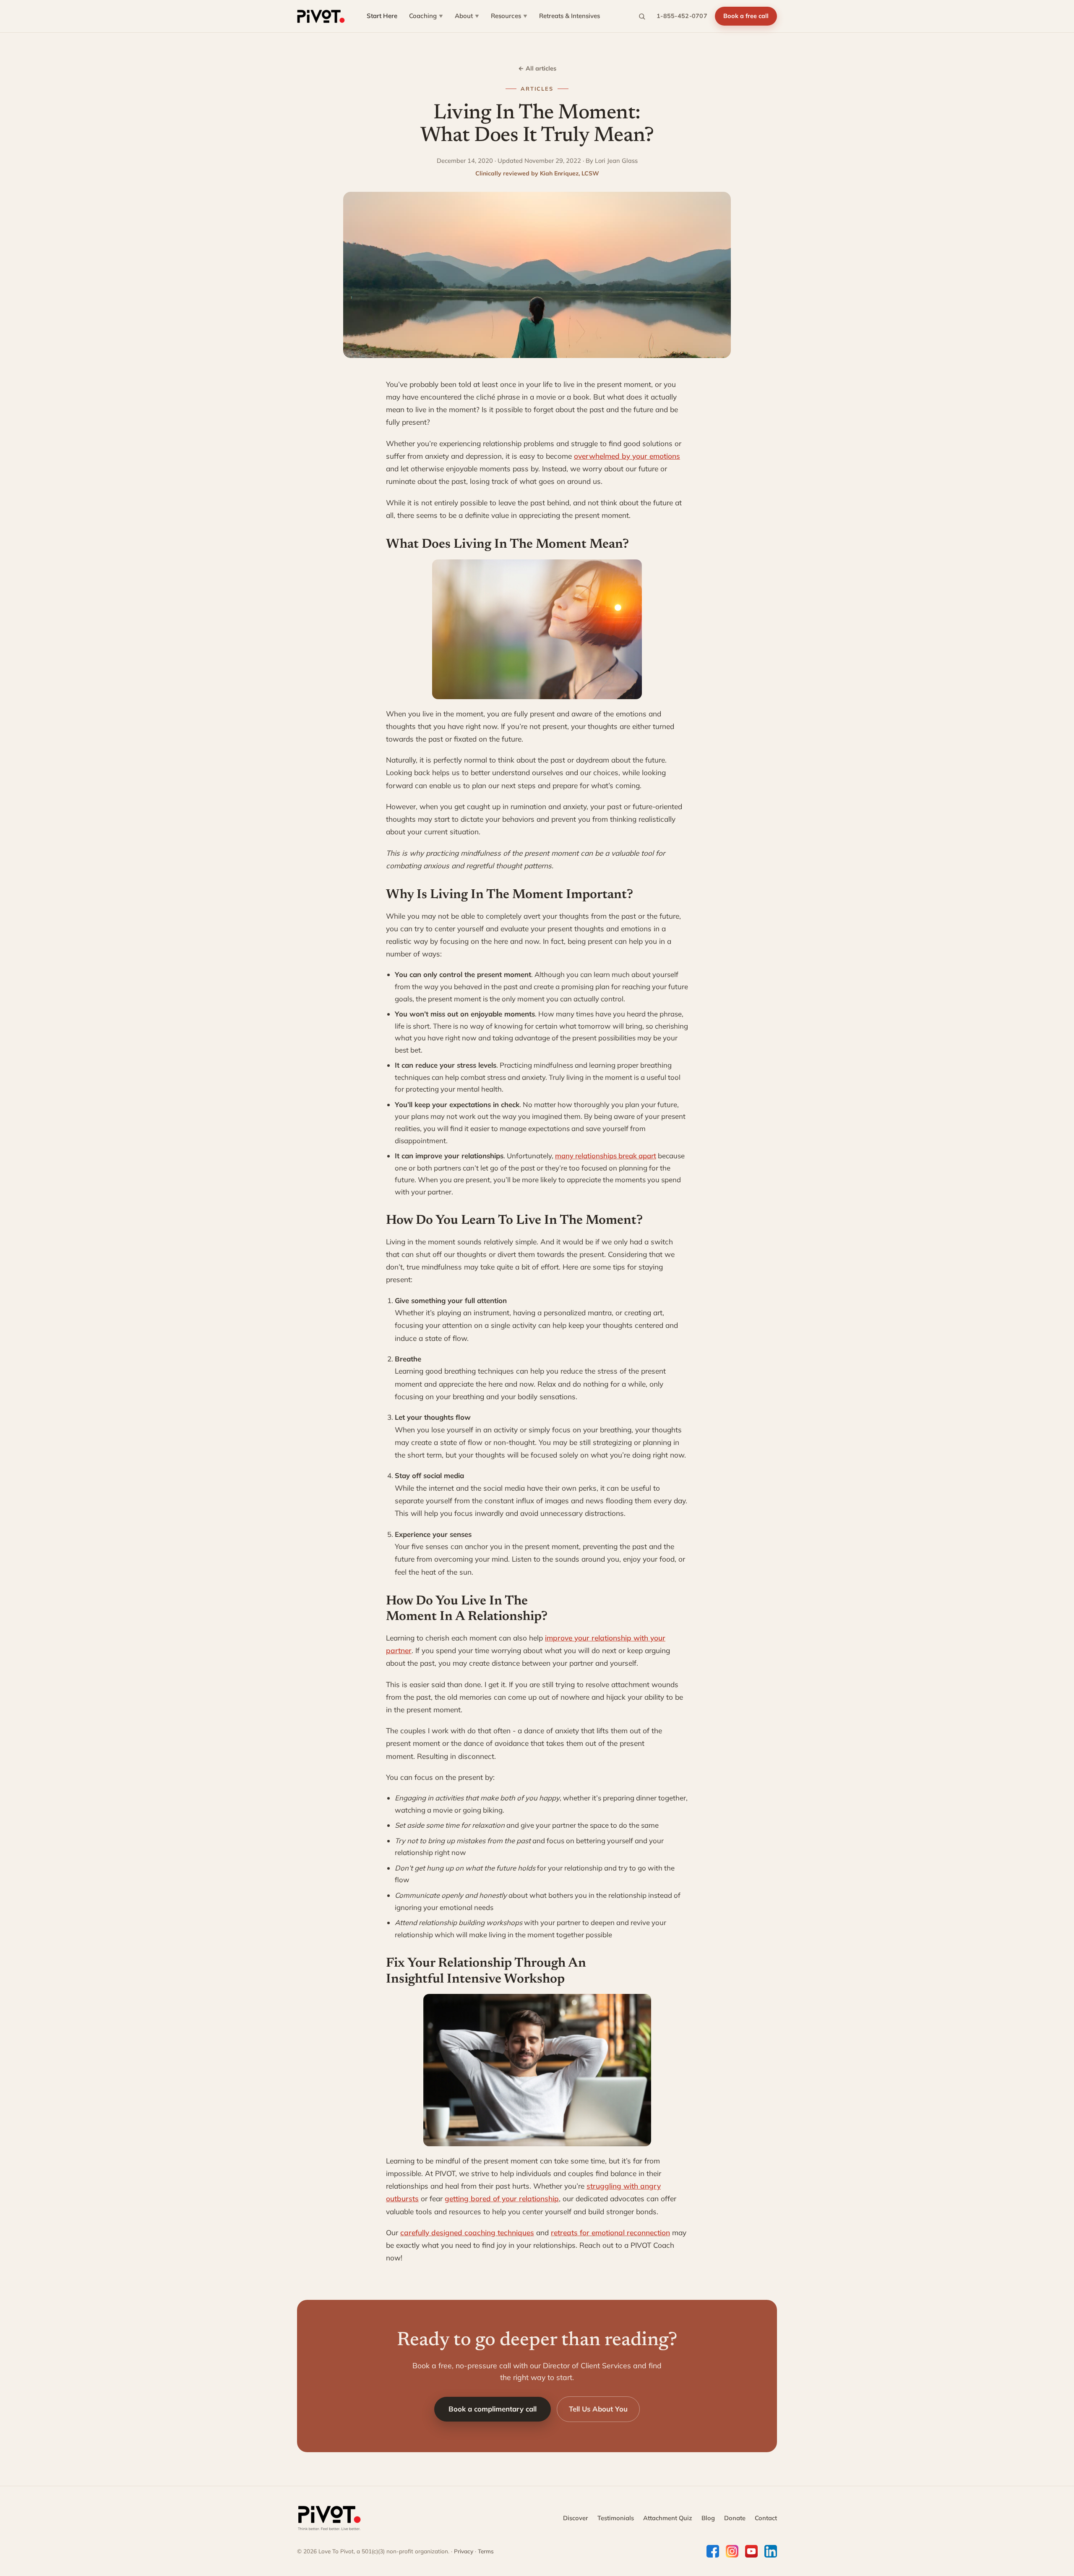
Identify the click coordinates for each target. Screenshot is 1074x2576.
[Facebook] (713, 2551)
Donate (735, 2518)
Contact (766, 2518)
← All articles (537, 68)
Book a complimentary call (493, 2409)
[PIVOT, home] (321, 16)
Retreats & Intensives (570, 16)
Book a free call (746, 16)
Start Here (382, 16)
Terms (486, 2551)
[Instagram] (732, 2551)
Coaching (426, 16)
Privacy (464, 2551)
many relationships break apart (606, 1156)
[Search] (642, 16)
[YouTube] (751, 2551)
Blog (708, 2518)
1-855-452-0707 (682, 16)
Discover (576, 2518)
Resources (509, 16)
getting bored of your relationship (502, 2198)
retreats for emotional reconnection (610, 2232)
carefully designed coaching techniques (467, 2232)
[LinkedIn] (771, 2551)
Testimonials (616, 2518)
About (467, 16)
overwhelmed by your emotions (627, 456)
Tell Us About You (598, 2409)
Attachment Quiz (668, 2518)
